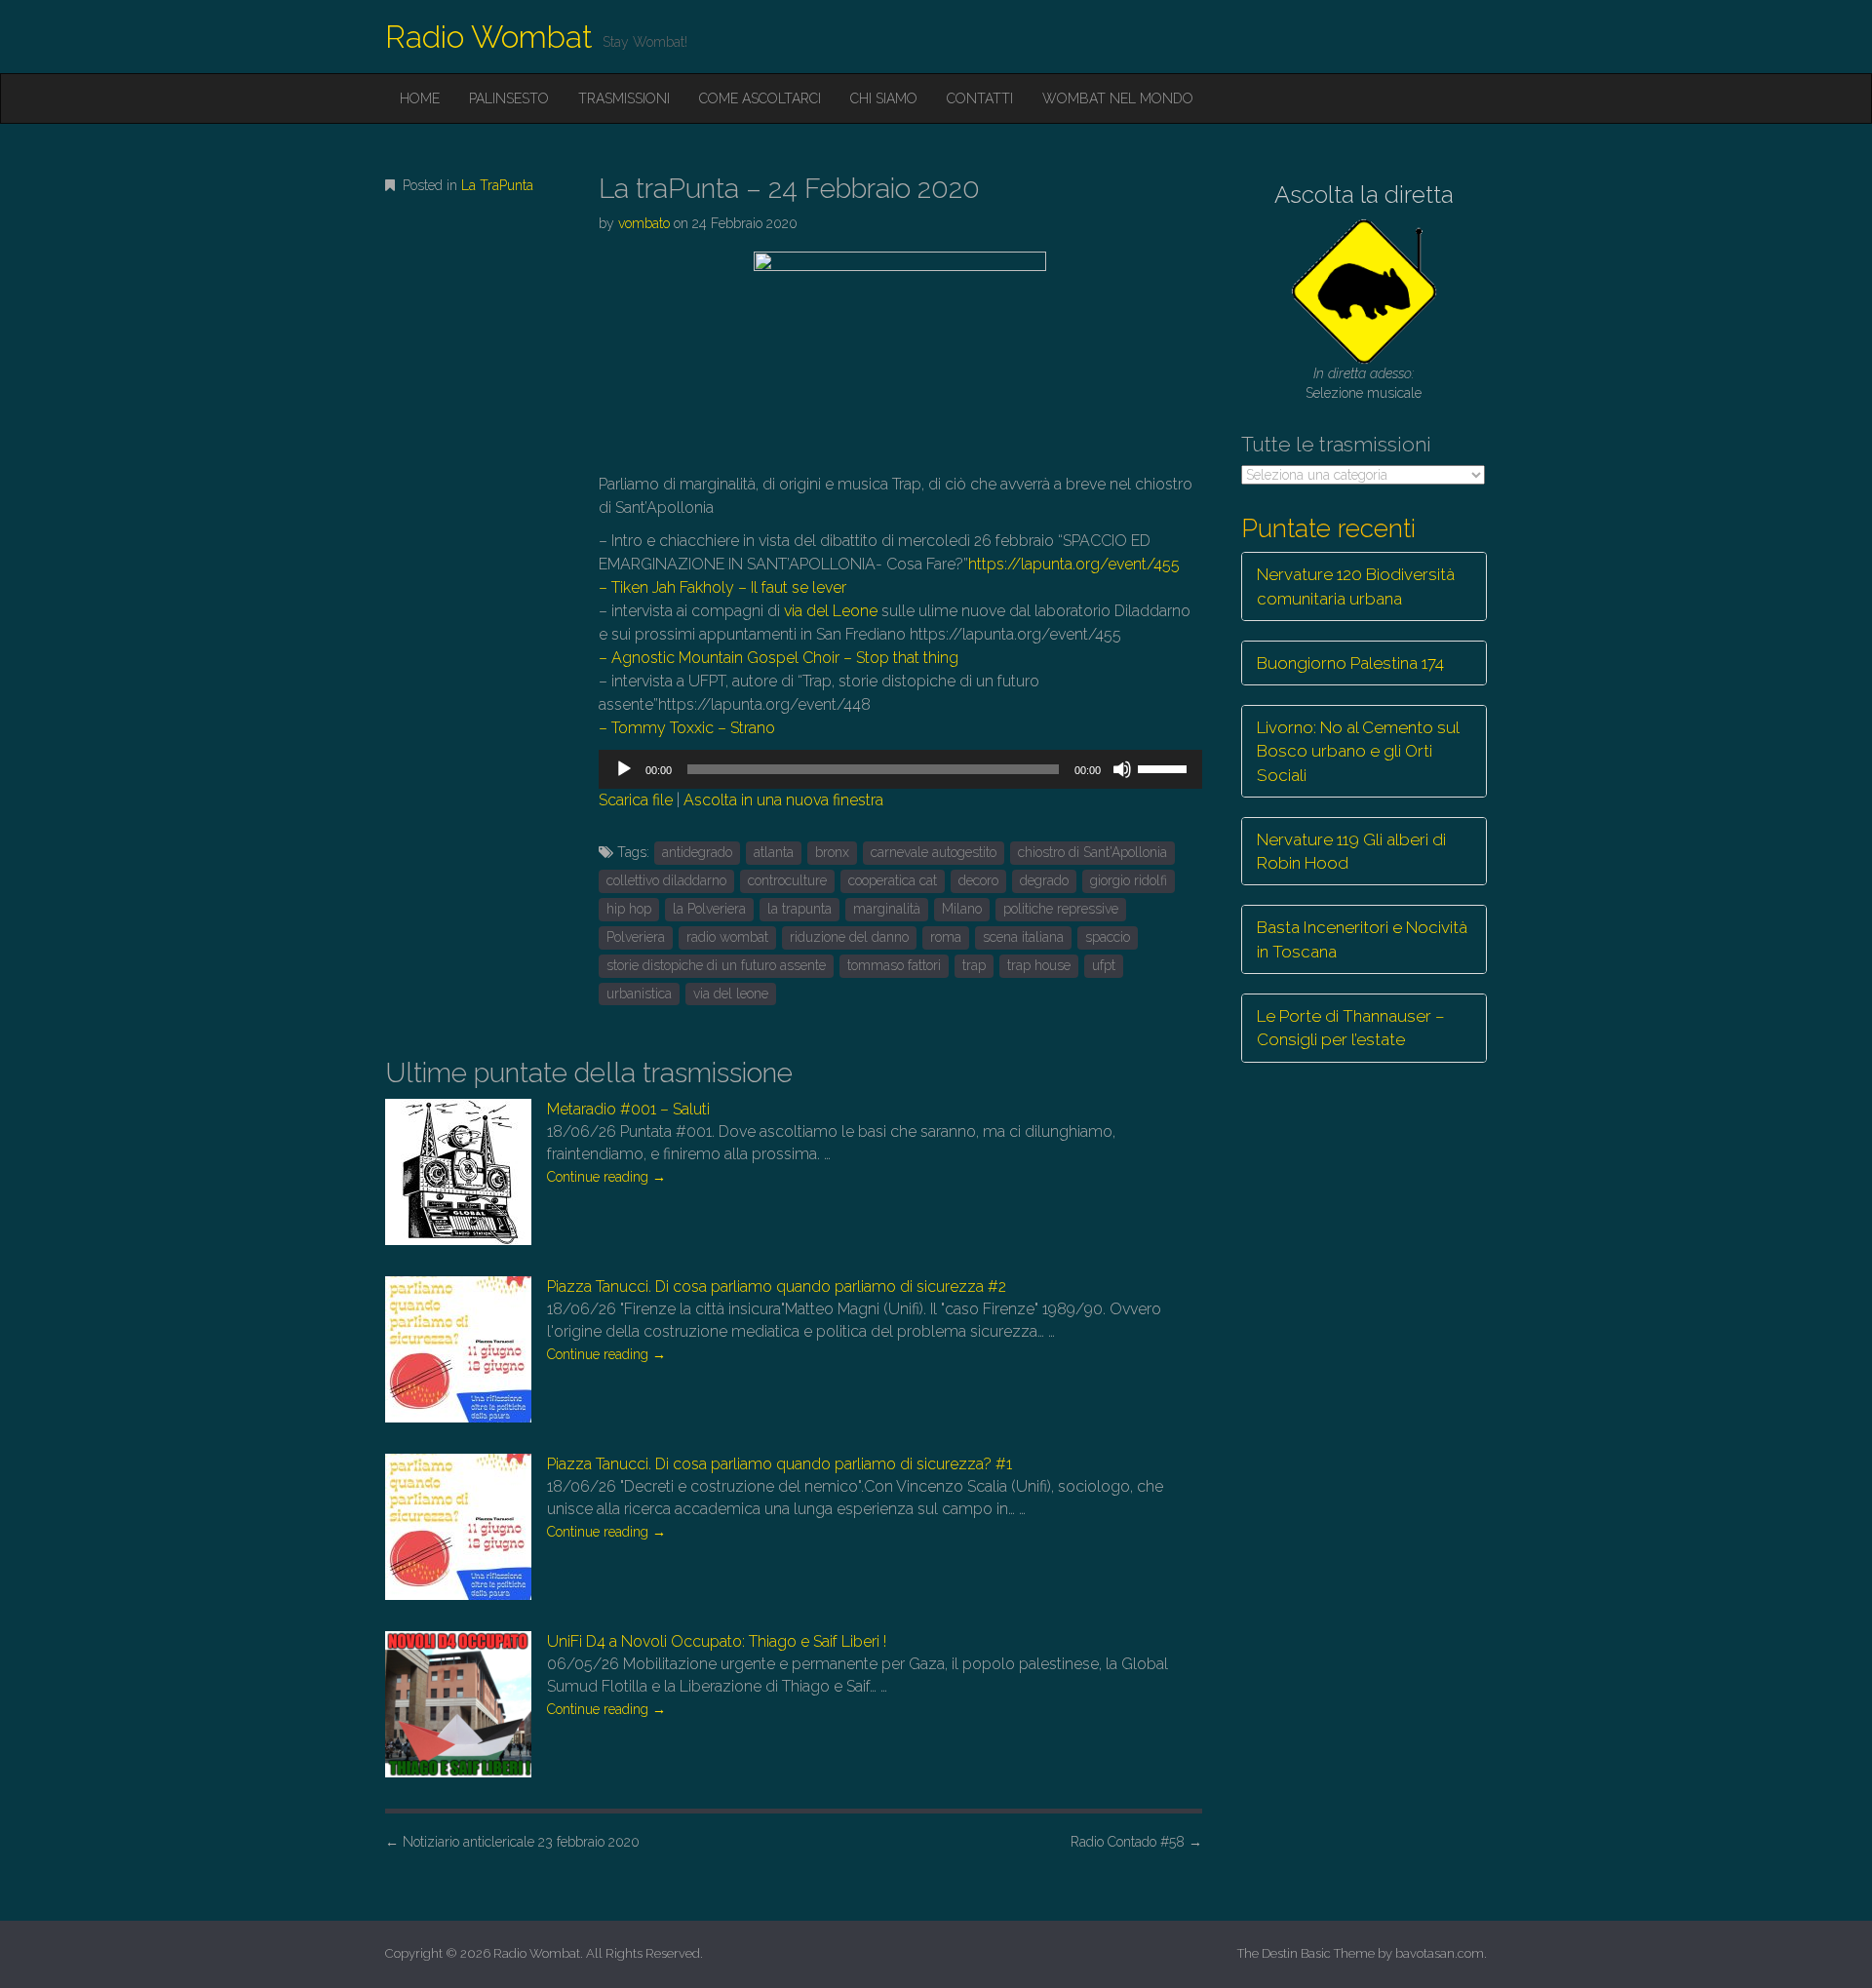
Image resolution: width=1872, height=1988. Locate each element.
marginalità (887, 909)
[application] (900, 769)
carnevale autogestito (934, 852)
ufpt (1104, 965)
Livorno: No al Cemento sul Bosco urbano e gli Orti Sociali (1358, 751)
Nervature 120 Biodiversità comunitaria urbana (1356, 586)
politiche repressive (1061, 909)
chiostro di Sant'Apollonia (1092, 852)
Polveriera (636, 937)
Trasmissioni (624, 98)
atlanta (774, 852)
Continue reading (606, 1177)
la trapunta (799, 909)
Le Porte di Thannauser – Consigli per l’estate (1351, 1028)
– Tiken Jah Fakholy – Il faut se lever (722, 587)
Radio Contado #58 (1136, 1842)
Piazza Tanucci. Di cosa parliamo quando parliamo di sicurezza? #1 (780, 1464)
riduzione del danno (849, 937)
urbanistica (639, 994)
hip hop (629, 909)
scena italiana (1023, 937)
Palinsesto (509, 98)
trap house (1039, 965)
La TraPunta (497, 185)
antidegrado (697, 852)
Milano (962, 909)
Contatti (980, 98)
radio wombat (727, 937)
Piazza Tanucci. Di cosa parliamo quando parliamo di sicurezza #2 (777, 1286)
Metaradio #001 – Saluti (628, 1109)
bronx (832, 852)
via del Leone (831, 611)
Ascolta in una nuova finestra (783, 800)
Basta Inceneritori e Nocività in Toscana (1362, 939)
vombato (644, 223)
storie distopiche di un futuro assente (716, 965)
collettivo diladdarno (666, 880)
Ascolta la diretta (1364, 195)
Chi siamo (884, 98)
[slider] (1165, 767)
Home (420, 98)
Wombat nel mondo (1118, 98)
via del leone (731, 994)
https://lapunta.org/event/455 (1074, 564)
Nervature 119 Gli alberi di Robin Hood (1351, 851)
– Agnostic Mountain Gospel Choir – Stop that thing (779, 658)
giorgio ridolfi (1129, 880)
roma (946, 937)
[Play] (624, 769)
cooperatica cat (893, 880)
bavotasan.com (1440, 1953)
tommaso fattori (894, 965)
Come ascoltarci (760, 98)
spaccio (1108, 937)
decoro (978, 880)
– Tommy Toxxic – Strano (689, 728)
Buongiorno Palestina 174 (1350, 663)
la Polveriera (709, 909)
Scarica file (636, 800)
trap (974, 965)
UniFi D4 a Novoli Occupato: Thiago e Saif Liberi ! (717, 1641)
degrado (1044, 880)
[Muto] (1122, 769)
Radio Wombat (489, 37)
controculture (787, 880)
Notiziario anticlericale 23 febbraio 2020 (512, 1842)
